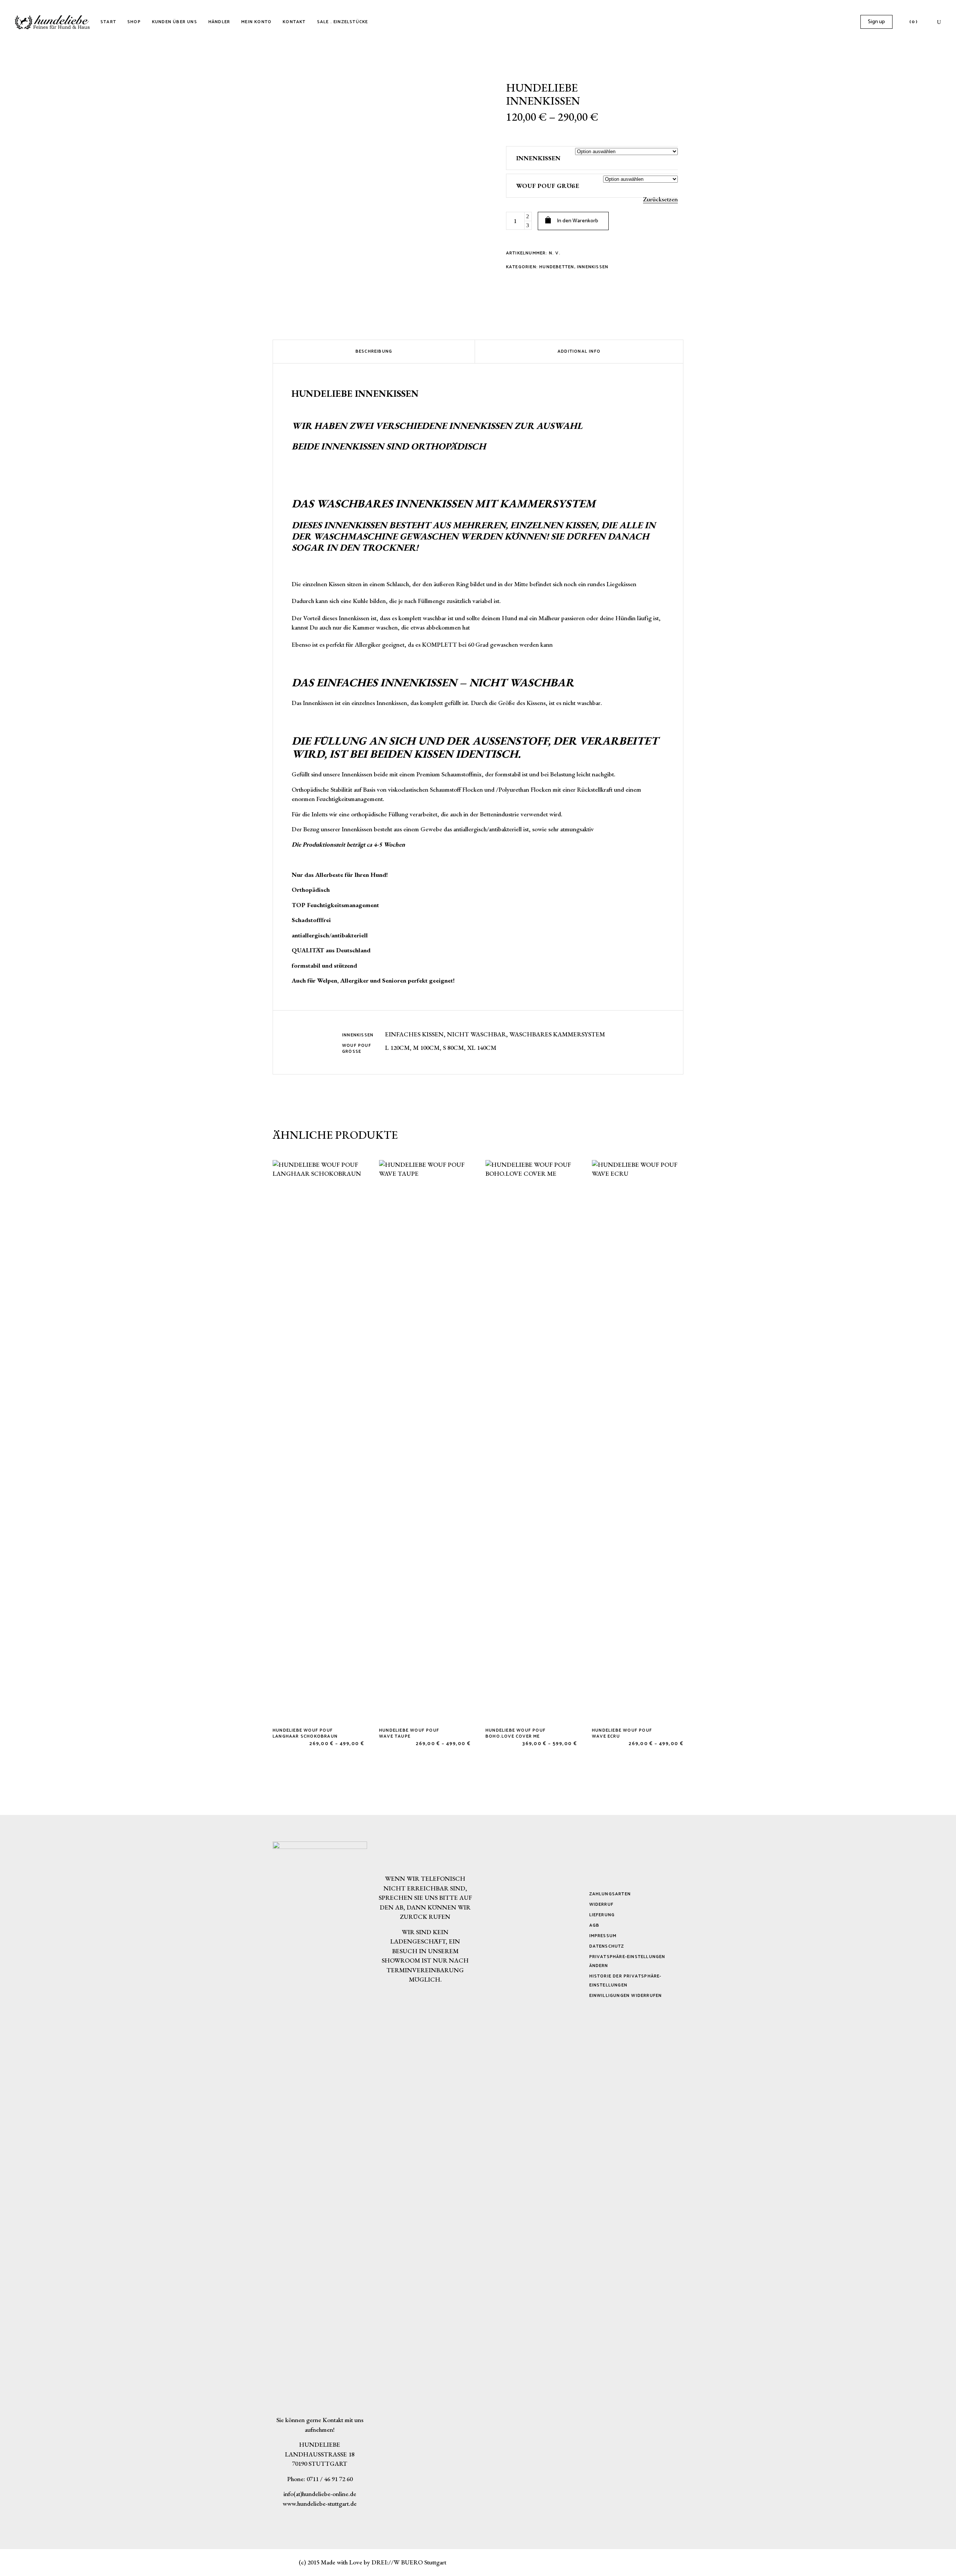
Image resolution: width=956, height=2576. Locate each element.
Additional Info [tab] (579, 351)
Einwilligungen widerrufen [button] (626, 1996)
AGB (595, 1925)
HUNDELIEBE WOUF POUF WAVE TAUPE (409, 1733)
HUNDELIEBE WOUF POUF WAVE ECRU (622, 1733)
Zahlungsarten (610, 1894)
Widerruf (602, 1904)
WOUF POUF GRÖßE (548, 186)
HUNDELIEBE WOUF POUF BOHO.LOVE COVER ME (516, 1733)
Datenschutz (607, 1946)
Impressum (603, 1936)
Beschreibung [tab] (374, 351)
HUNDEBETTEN (557, 267)
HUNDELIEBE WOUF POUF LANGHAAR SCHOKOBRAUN (305, 1733)
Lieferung (602, 1915)
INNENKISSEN (538, 158)
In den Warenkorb (578, 221)
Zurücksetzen (660, 199)
